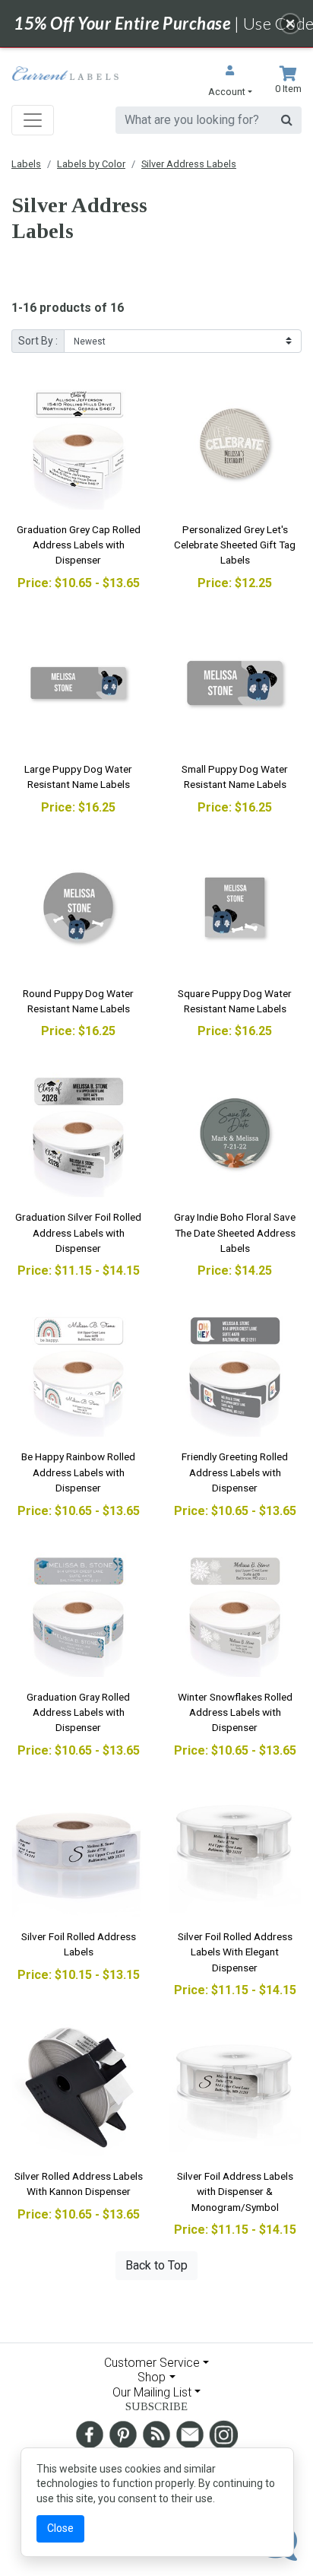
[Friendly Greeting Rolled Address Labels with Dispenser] (235, 1371)
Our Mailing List (152, 2392)
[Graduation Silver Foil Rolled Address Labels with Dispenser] (78, 1131)
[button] (230, 83)
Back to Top (156, 2265)
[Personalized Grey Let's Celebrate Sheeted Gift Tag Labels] (235, 443)
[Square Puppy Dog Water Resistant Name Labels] (235, 907)
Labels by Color (91, 164)
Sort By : (38, 341)
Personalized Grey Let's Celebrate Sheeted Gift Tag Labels (235, 545)
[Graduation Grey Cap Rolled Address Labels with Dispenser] (78, 443)
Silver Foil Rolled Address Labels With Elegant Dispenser (235, 1952)
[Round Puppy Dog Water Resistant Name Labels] (78, 907)
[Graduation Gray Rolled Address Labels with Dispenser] (78, 1611)
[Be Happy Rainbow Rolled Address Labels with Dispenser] (78, 1371)
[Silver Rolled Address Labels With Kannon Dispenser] (78, 2090)
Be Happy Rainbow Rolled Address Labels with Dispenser (78, 1472)
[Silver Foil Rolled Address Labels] (78, 1850)
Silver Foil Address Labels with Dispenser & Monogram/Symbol (235, 2192)
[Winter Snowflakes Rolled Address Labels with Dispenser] (235, 1611)
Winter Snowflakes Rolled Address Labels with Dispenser (235, 1712)
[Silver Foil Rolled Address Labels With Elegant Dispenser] (235, 1850)
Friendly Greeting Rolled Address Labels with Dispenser (235, 1472)
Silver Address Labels (189, 164)
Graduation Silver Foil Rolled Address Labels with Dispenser (78, 1232)
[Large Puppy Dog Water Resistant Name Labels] (78, 683)
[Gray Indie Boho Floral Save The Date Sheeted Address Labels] (235, 1131)
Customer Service (152, 2363)
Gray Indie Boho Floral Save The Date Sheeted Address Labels (235, 1232)
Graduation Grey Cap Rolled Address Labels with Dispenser (79, 545)
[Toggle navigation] (33, 120)
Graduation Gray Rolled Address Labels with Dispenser (78, 1712)
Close (60, 2528)
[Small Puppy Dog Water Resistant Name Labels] (235, 683)
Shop (152, 2377)
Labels (26, 164)
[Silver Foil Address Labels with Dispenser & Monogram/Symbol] (235, 2090)
